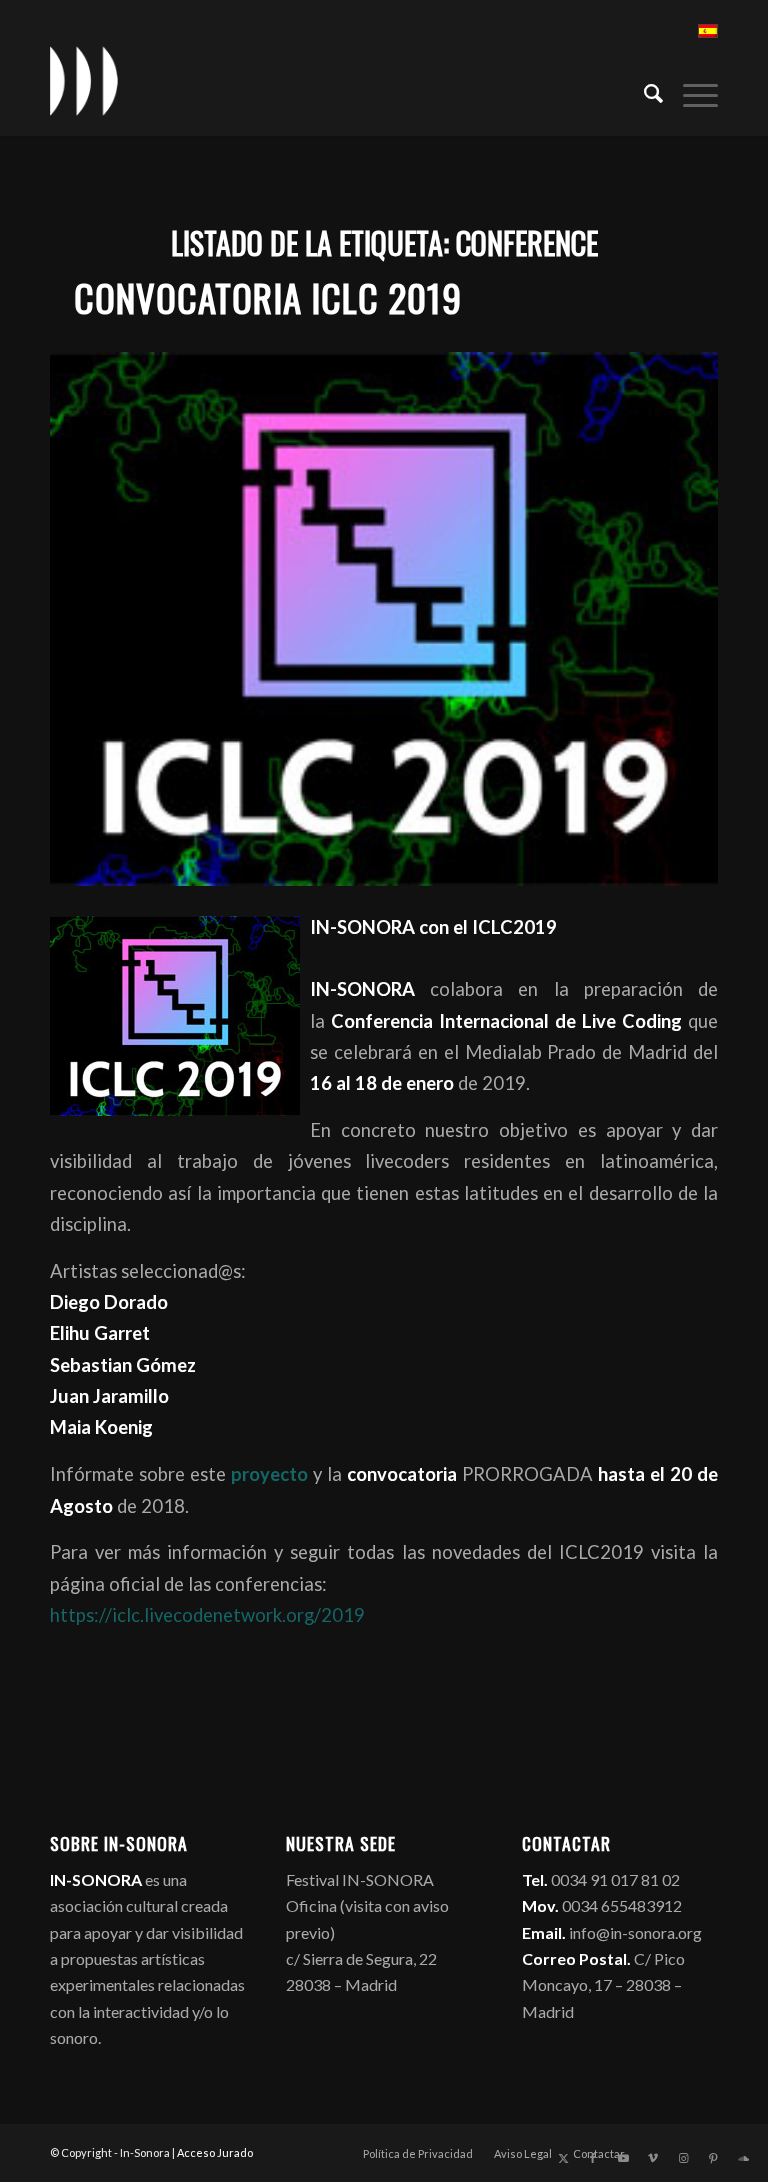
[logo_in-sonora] (84, 81)
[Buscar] (643, 91)
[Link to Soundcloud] (743, 2158)
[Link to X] (563, 2158)
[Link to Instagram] (683, 2158)
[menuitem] (643, 91)
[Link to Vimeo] (653, 2158)
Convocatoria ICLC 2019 (268, 297)
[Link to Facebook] (593, 2158)
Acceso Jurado (215, 2152)
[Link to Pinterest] (713, 2158)
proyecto (267, 1474)
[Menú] (690, 91)
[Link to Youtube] (623, 2158)
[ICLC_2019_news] (384, 619)
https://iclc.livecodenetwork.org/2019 (207, 1615)
